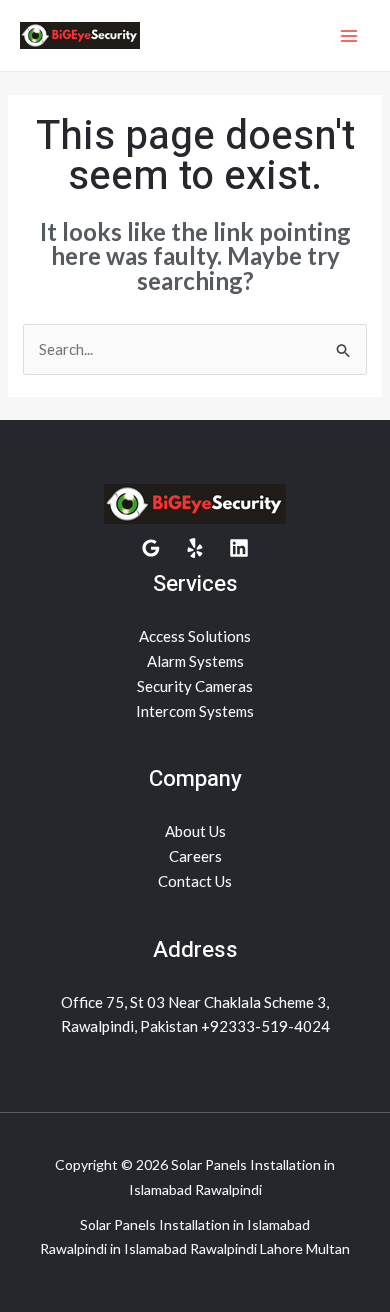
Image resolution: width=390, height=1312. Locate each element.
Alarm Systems (195, 661)
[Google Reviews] (151, 548)
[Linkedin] (239, 548)
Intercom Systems (195, 711)
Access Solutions (195, 636)
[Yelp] (195, 548)
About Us (195, 831)
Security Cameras (195, 686)
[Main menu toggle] (349, 35)
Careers (195, 856)
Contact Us (195, 881)
